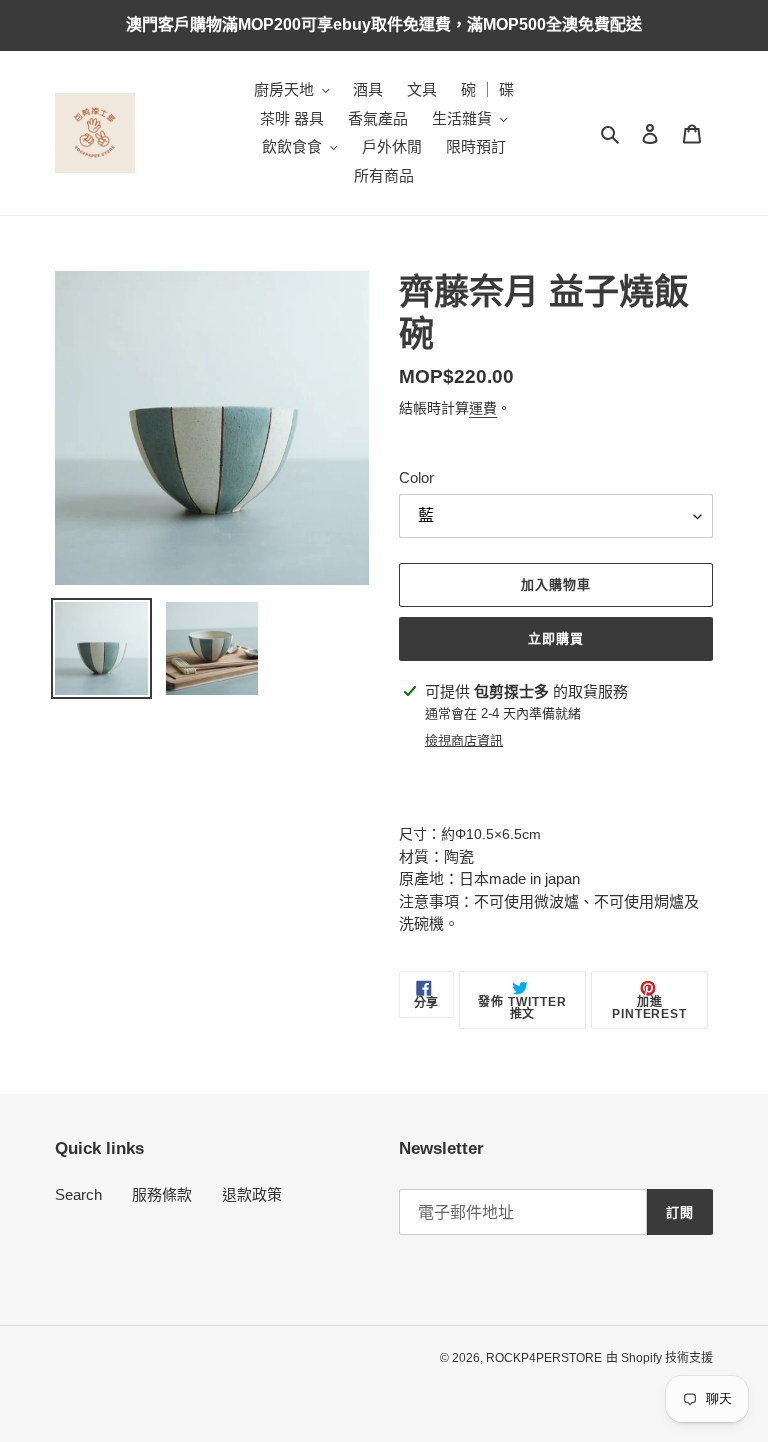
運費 (483, 408)
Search (78, 1194)
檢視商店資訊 (464, 740)
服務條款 (162, 1194)
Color (416, 477)
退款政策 (252, 1194)
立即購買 (556, 638)
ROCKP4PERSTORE (544, 1358)
